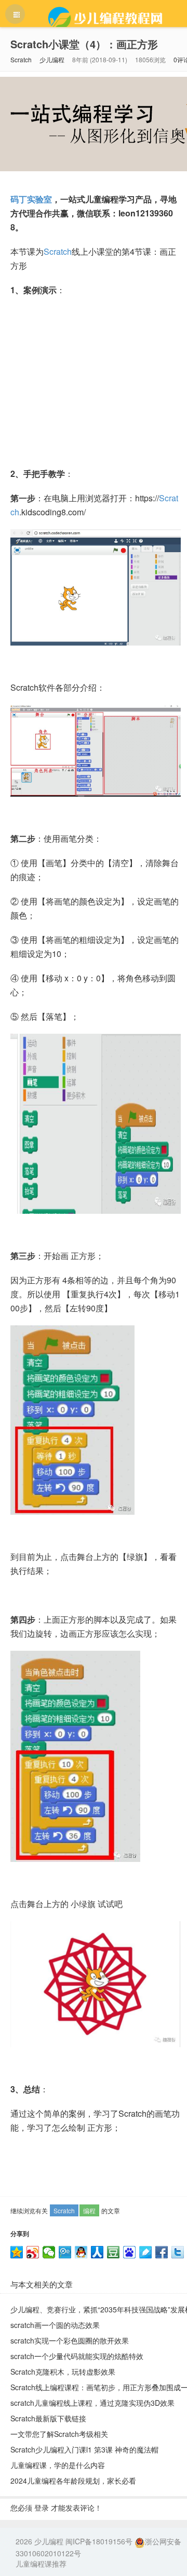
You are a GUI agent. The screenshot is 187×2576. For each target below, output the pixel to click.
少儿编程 (52, 59)
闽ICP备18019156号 (99, 2541)
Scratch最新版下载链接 (48, 2418)
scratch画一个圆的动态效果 (55, 2325)
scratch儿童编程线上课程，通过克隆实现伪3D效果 (92, 2403)
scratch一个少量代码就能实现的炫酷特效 (77, 2356)
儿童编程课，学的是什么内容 (58, 2465)
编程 (89, 2210)
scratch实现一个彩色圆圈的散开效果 (70, 2340)
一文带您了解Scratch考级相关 (59, 2434)
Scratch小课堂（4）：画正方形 (84, 44)
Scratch (21, 59)
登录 (42, 2508)
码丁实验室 (31, 199)
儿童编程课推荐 (41, 2564)
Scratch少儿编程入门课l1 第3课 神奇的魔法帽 (84, 2449)
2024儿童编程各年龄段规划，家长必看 (73, 2481)
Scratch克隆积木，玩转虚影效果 (63, 2372)
